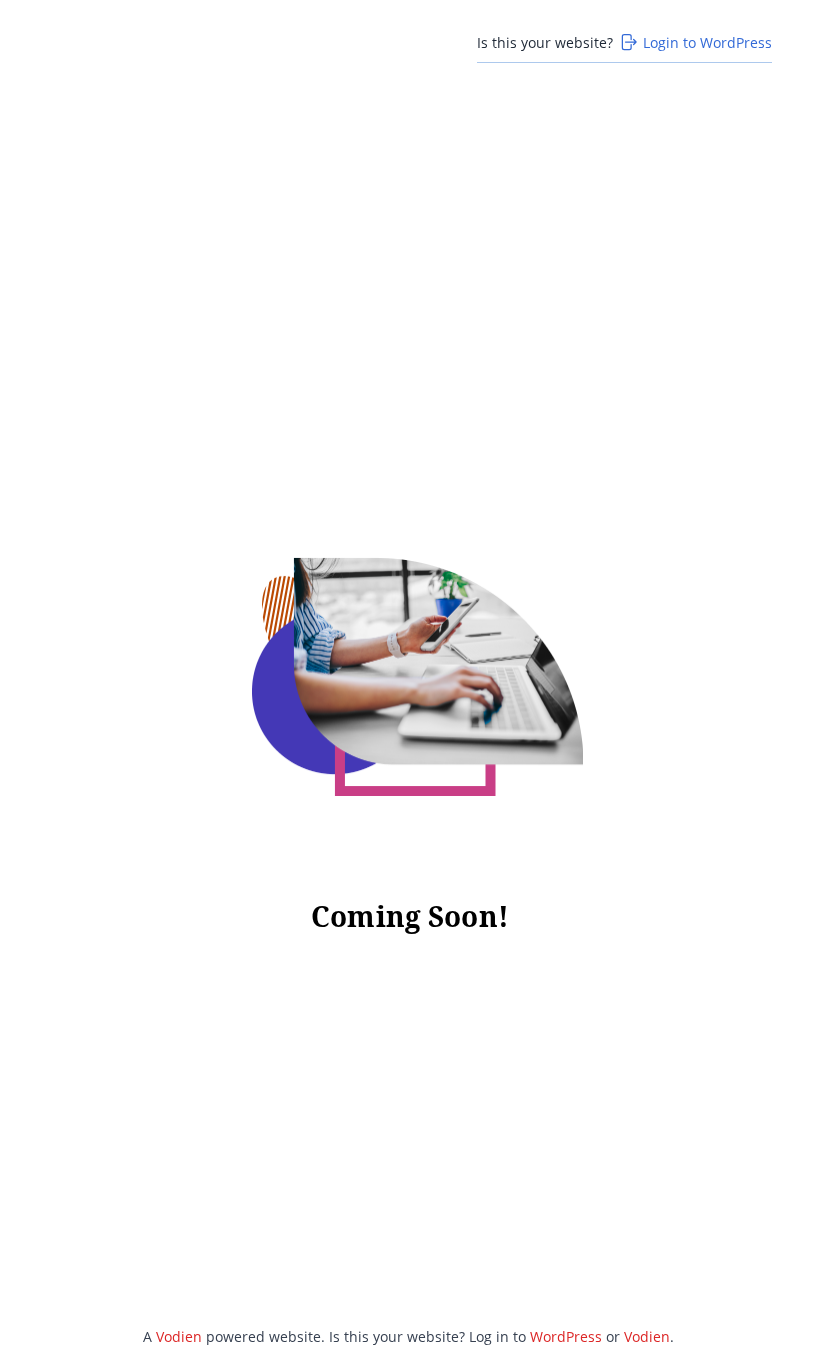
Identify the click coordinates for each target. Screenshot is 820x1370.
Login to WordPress (707, 42)
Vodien (179, 1336)
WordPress (566, 1336)
